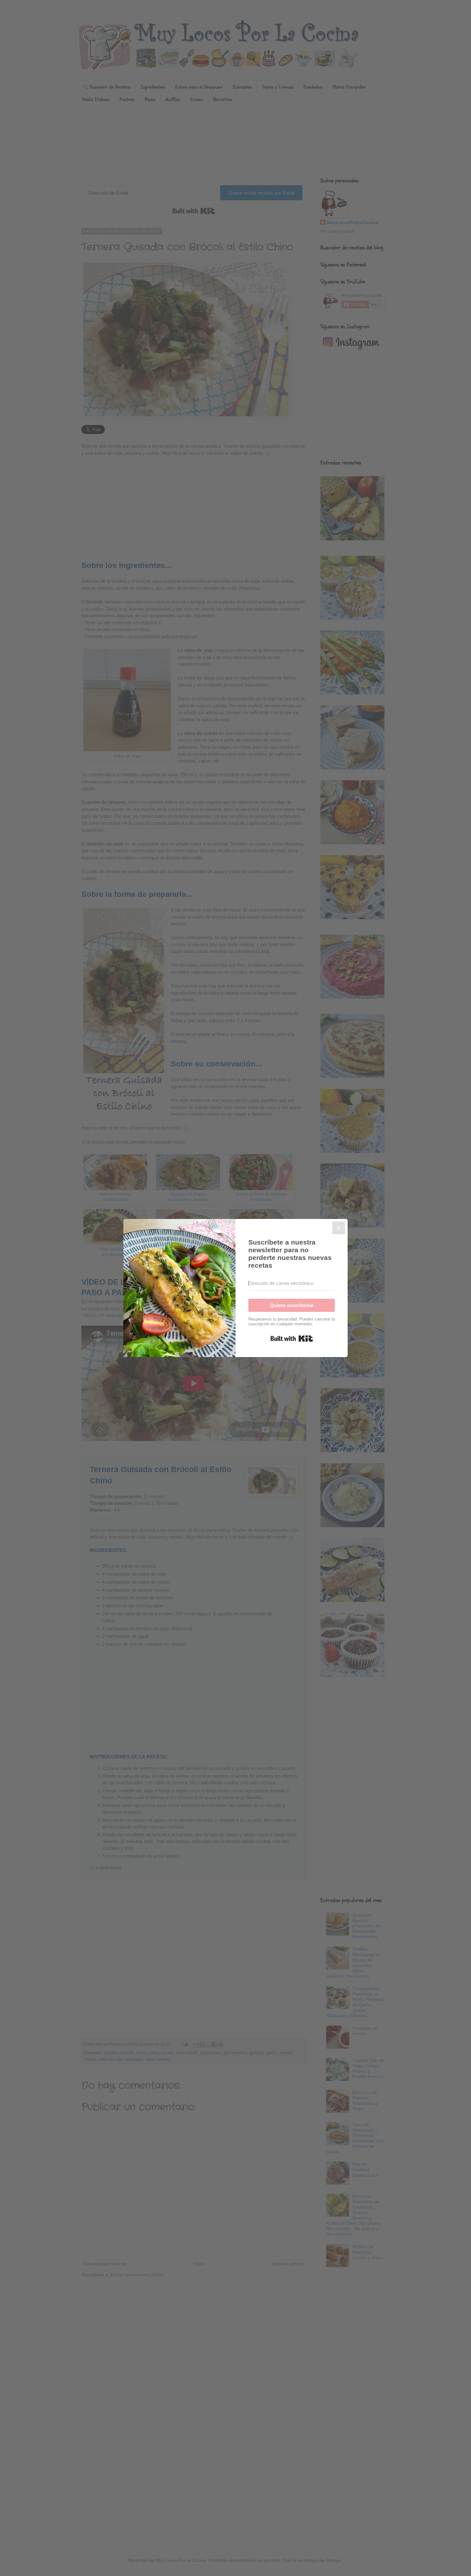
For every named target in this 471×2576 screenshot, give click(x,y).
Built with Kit (292, 1338)
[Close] (339, 1228)
